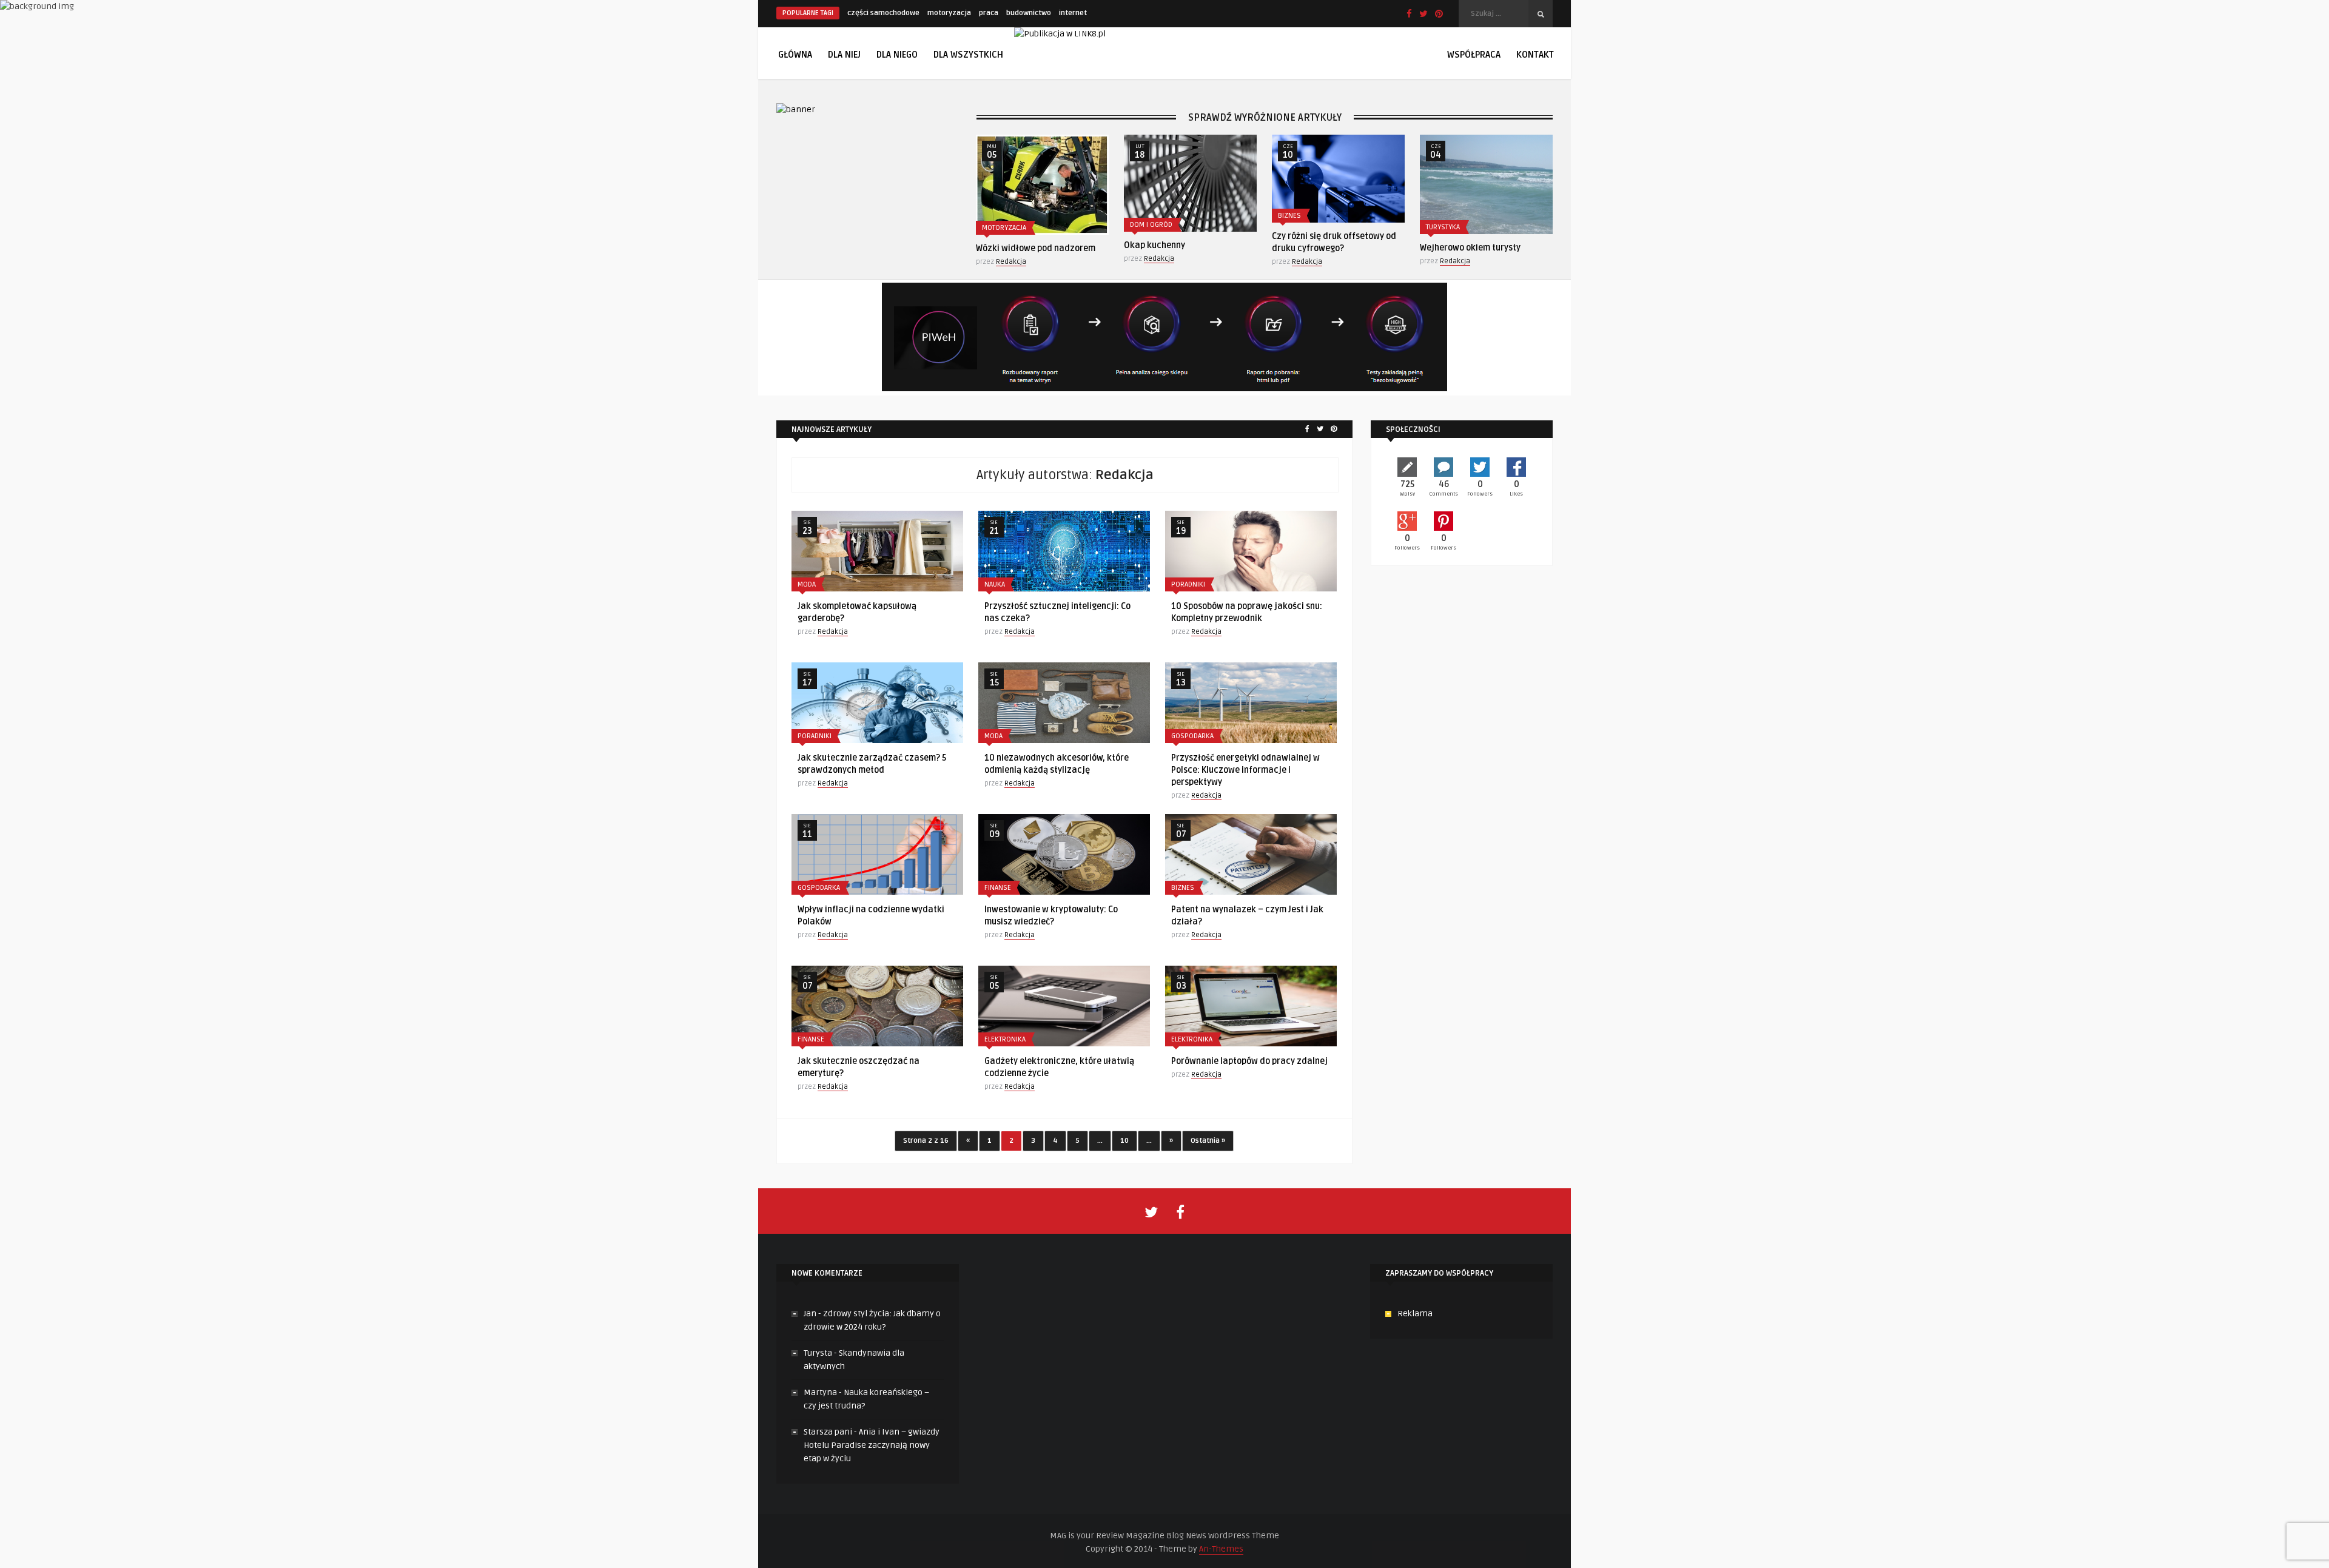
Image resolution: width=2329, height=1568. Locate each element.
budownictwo (1029, 13)
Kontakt (1535, 55)
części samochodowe (883, 13)
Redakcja (1011, 262)
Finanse (998, 888)
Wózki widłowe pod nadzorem (1036, 248)
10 (1124, 1141)
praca (989, 13)
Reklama (1415, 1314)
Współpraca (1474, 55)
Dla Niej (844, 55)
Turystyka (1443, 227)
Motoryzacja (1004, 228)
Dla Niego (897, 55)
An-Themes (1221, 1549)
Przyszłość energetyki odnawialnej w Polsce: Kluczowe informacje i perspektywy (1245, 770)
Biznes (1289, 216)
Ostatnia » (1208, 1141)
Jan (810, 1314)
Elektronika (1005, 1039)
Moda (807, 584)
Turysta (818, 1353)
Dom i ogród (1151, 225)
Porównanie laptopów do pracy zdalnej (1249, 1061)
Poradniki (1188, 584)
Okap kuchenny (1154, 245)
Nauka (995, 584)
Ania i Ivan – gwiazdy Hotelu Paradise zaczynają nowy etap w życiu (872, 1445)
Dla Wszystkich (968, 55)
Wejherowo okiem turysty (1470, 248)
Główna (795, 55)
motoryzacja (949, 13)
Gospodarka (1192, 736)
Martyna (820, 1392)
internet (1073, 13)
